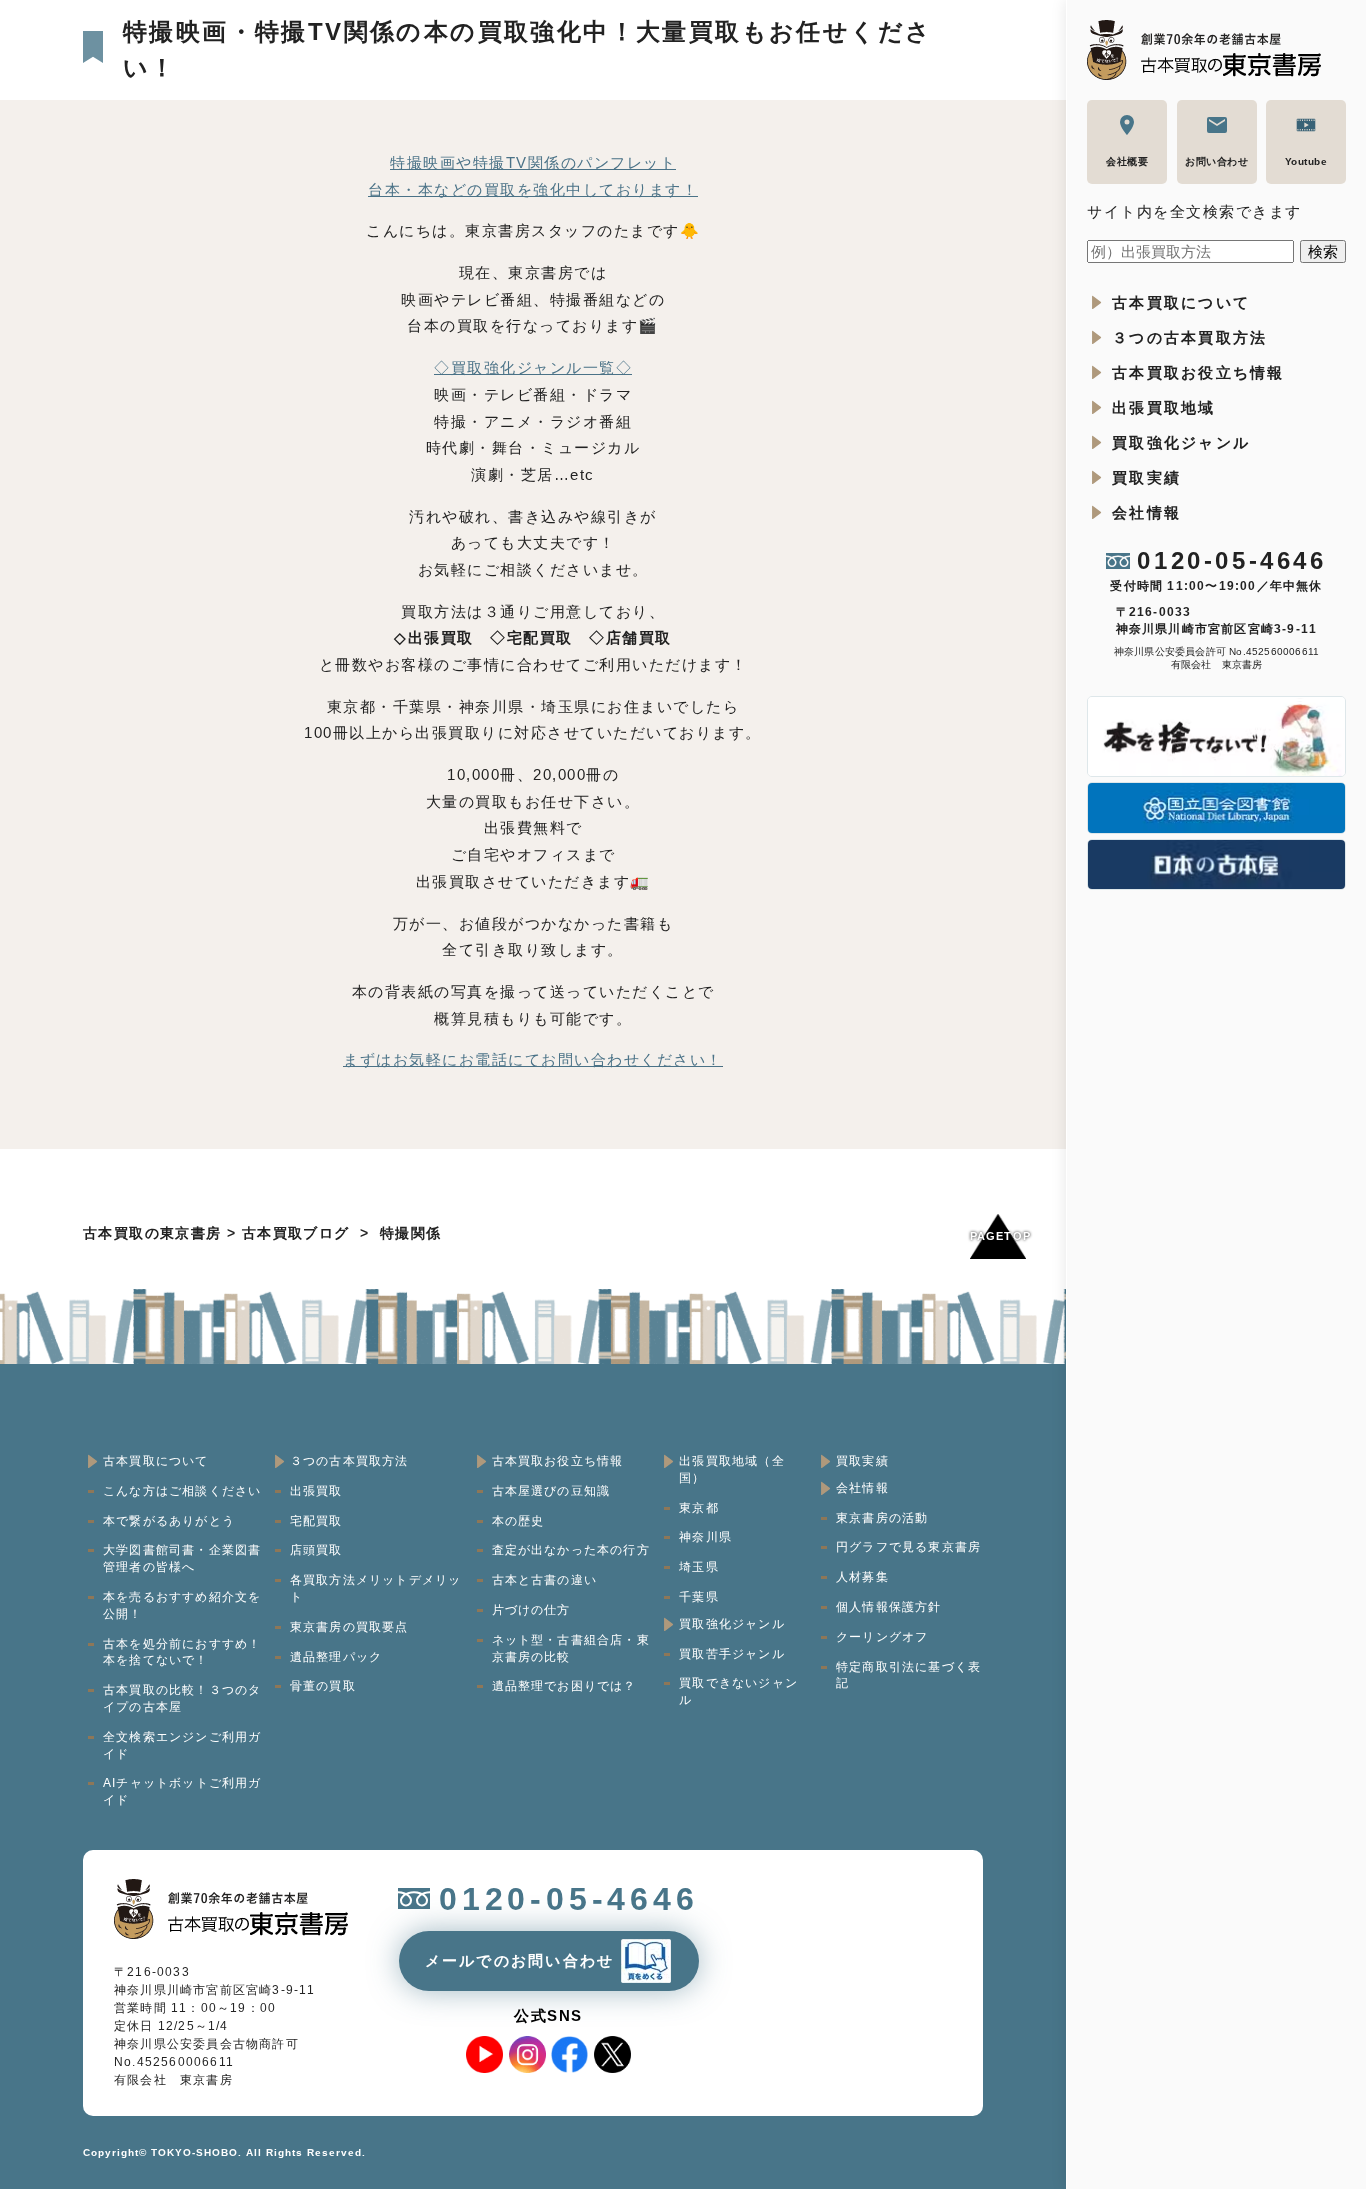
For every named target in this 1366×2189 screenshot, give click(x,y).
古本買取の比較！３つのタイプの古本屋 (182, 1698)
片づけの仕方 (531, 1610)
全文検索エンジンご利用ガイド (182, 1745)
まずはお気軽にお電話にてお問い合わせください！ (533, 1059)
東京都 (699, 1508)
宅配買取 (316, 1521)
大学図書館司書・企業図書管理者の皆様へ (182, 1558)
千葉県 (699, 1597)
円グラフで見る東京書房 (908, 1547)
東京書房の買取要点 (349, 1627)
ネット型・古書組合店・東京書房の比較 (571, 1648)
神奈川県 (705, 1537)
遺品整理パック (336, 1657)
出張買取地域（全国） (732, 1469)
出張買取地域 (1164, 407)
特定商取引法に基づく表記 (908, 1675)
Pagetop (998, 1236)
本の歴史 (518, 1521)
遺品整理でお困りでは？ (564, 1686)
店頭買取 (316, 1550)
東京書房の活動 (882, 1518)
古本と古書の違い (545, 1580)
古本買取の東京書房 (152, 1233)
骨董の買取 (323, 1686)
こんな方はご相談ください (182, 1491)
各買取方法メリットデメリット (376, 1588)
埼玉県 (699, 1567)
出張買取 (316, 1491)
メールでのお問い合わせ (520, 1960)
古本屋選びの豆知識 (551, 1491)
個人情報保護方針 (889, 1607)
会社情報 (1146, 512)
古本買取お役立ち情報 (1198, 372)
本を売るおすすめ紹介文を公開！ (182, 1605)
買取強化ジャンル (1181, 442)
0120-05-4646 (1231, 560)
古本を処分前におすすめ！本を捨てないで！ (182, 1652)
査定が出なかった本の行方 (571, 1550)
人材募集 (862, 1577)
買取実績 (1146, 477)
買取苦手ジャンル (732, 1654)
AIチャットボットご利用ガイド (182, 1791)
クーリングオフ (882, 1637)
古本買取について (1181, 302)
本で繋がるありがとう (169, 1521)
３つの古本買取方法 (1189, 337)
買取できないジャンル (738, 1691)
